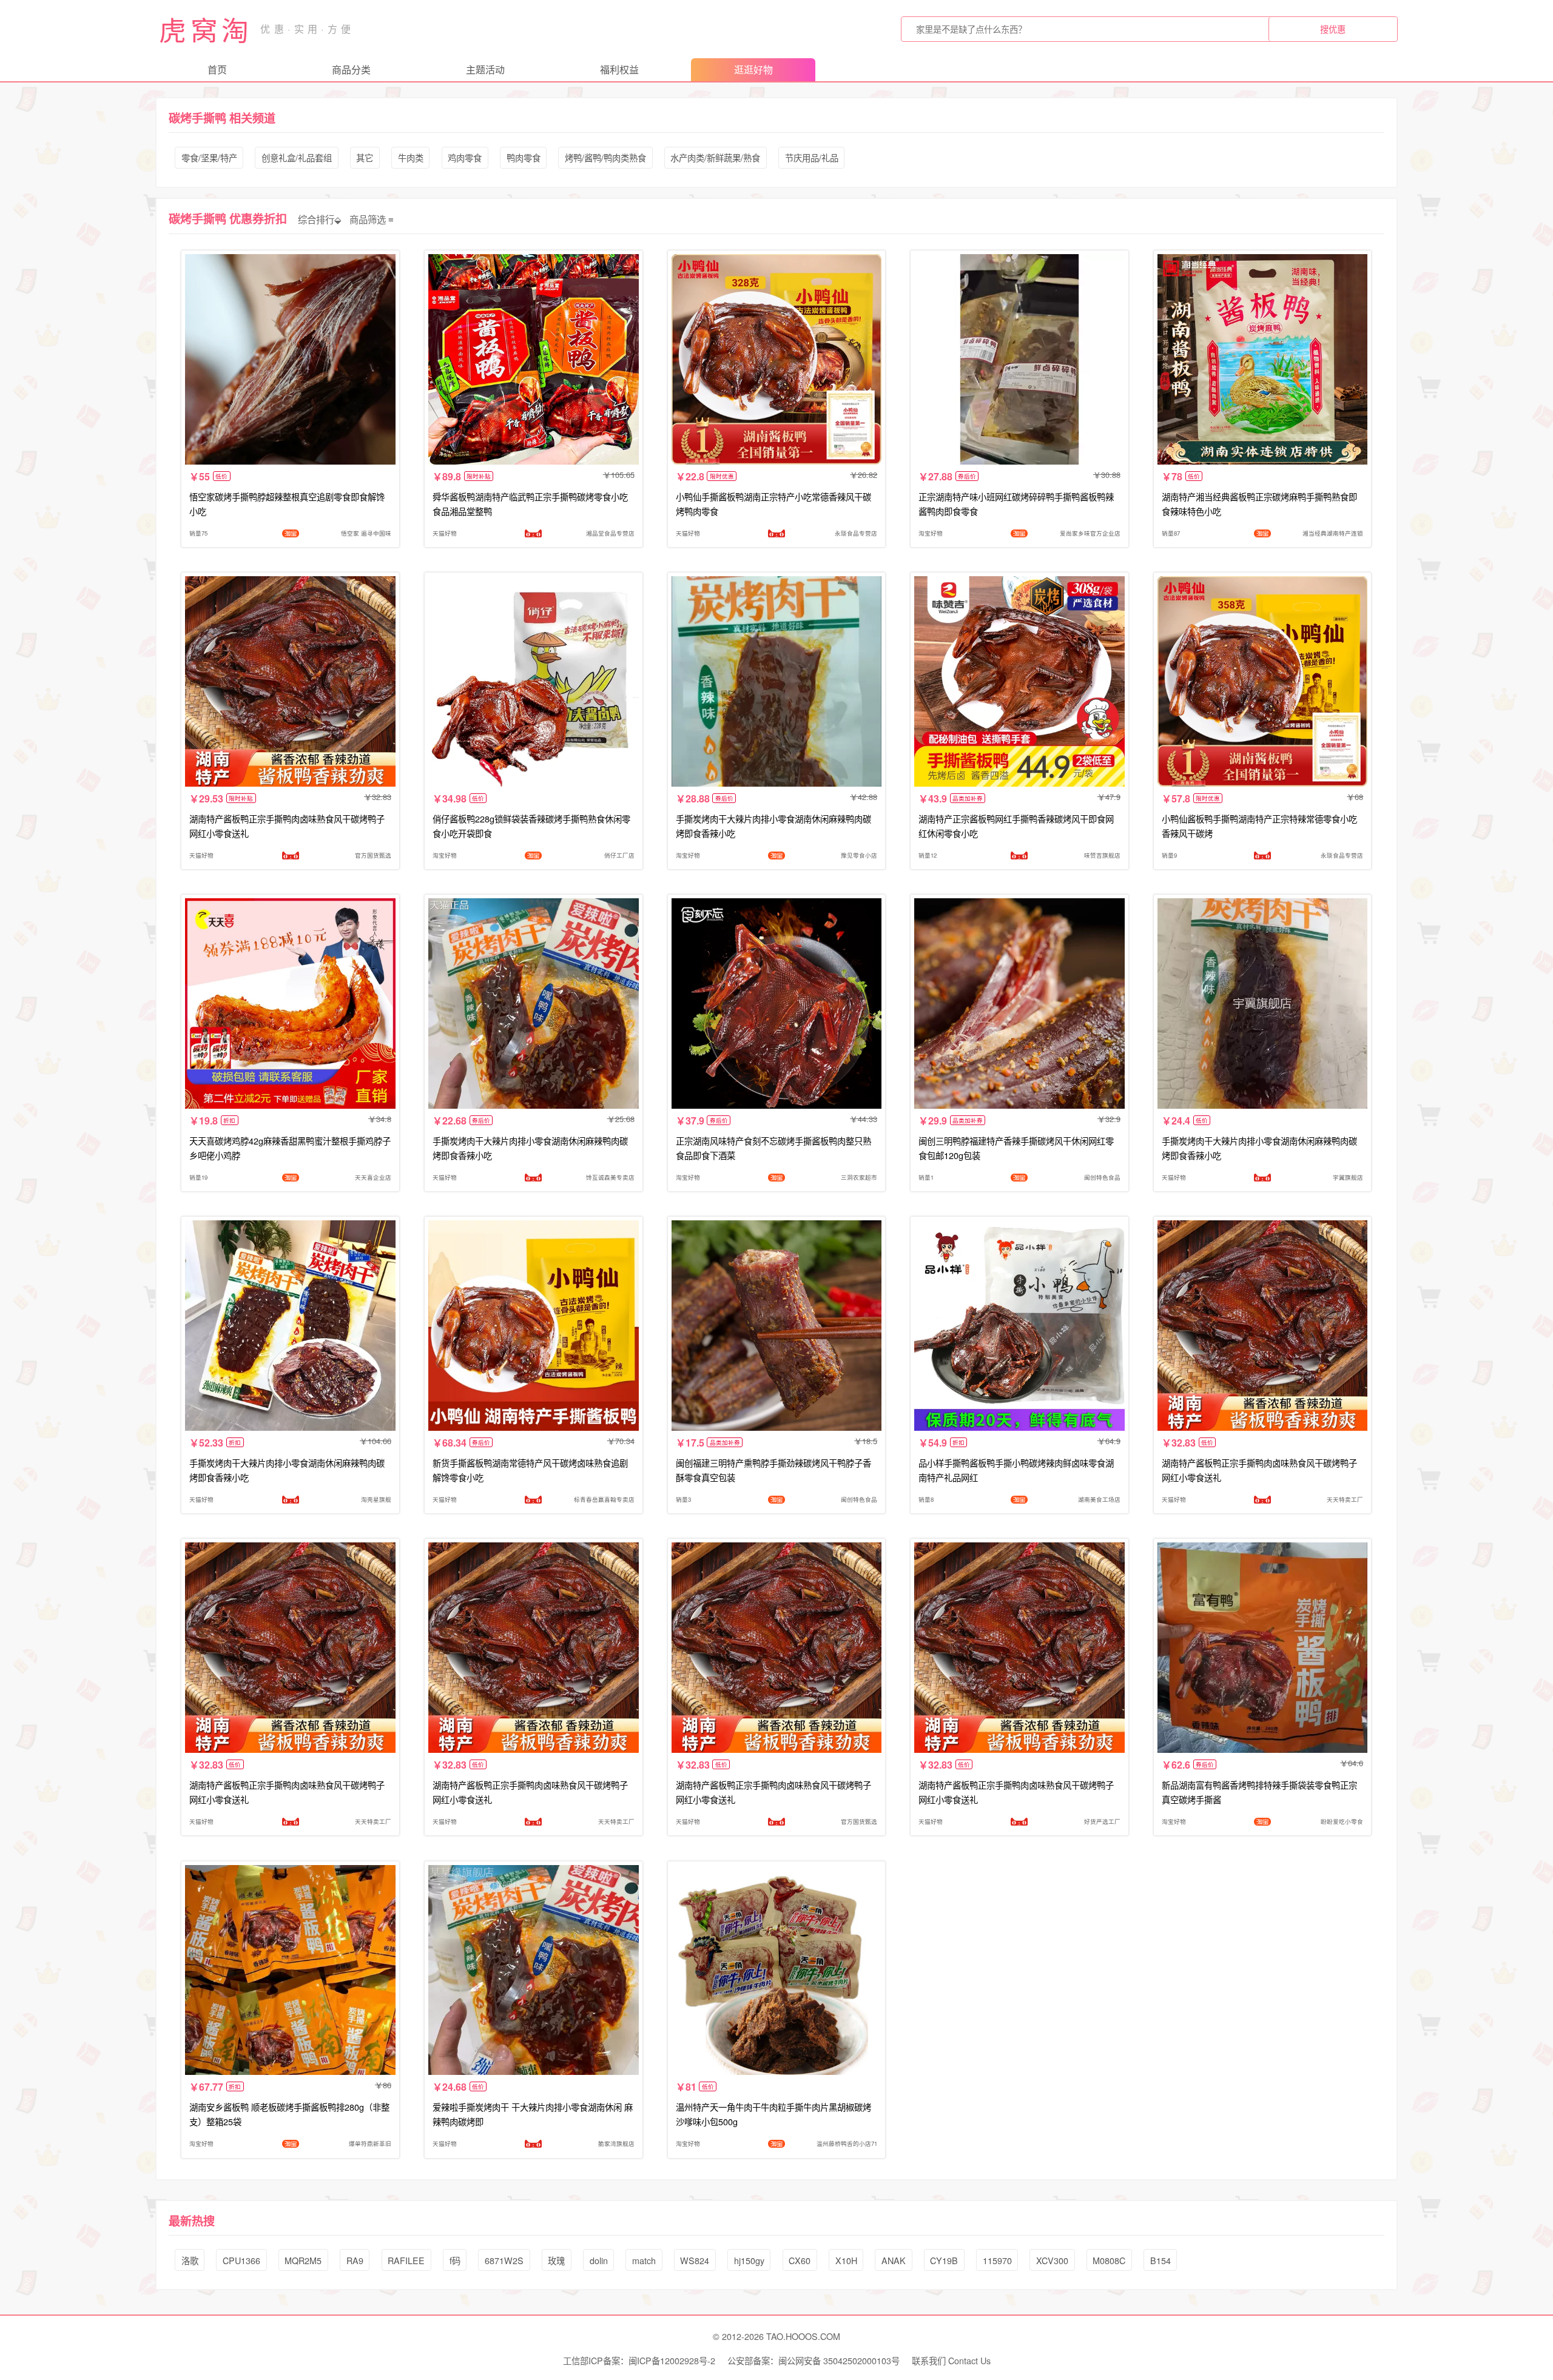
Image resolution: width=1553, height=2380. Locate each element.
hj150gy (749, 2260)
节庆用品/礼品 (812, 157)
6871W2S (504, 2260)
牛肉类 (411, 157)
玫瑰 (556, 2260)
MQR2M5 (303, 2260)
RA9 (355, 2260)
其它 (365, 157)
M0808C (1109, 2260)
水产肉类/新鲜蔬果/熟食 (715, 157)
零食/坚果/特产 (209, 157)
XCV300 (1052, 2260)
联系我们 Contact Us (951, 2360)
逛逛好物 (753, 69)
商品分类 (351, 69)
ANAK (894, 2260)
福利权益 (619, 69)
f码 (455, 2260)
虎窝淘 (206, 29)
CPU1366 (241, 2260)
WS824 (695, 2260)
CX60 (800, 2260)
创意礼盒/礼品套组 (297, 157)
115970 (997, 2260)
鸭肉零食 (524, 157)
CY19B (944, 2260)
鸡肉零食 (465, 157)
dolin (599, 2260)
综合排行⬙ (320, 219)
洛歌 (190, 2260)
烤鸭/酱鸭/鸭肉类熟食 (605, 157)
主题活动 (485, 69)
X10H (846, 2260)
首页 (217, 69)
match (644, 2260)
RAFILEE (406, 2260)
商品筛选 (368, 219)
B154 (1161, 2260)
